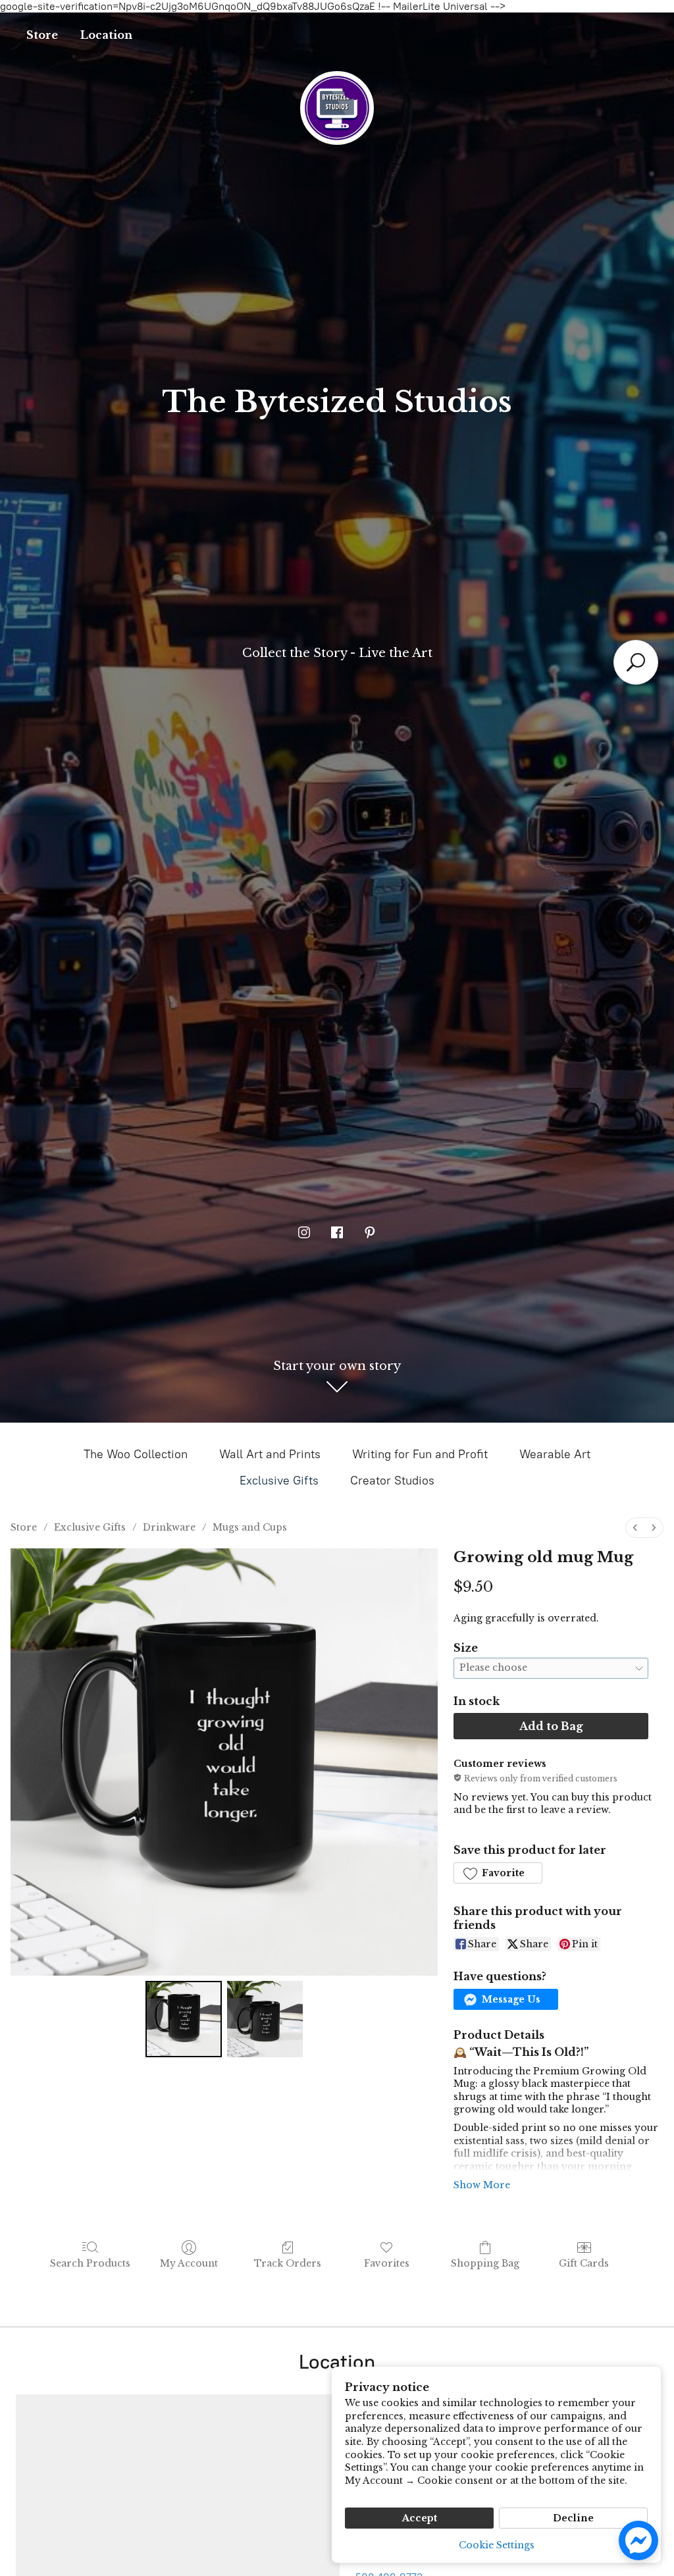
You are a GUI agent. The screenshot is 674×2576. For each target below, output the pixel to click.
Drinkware (169, 1527)
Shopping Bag (485, 2263)
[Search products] (636, 662)
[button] (498, 1873)
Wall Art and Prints (270, 1454)
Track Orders (288, 2263)
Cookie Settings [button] (497, 2545)
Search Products (90, 2263)
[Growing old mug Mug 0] (183, 2019)
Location (106, 35)
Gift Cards (584, 2263)
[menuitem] (635, 1528)
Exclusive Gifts (279, 1481)
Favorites (387, 2263)
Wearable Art (555, 1454)
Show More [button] (482, 2185)
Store (42, 35)
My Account (189, 2263)
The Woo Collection (136, 1454)
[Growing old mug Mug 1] (265, 2019)
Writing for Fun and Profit (420, 1454)
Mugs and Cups (250, 1527)
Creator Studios (392, 1481)
